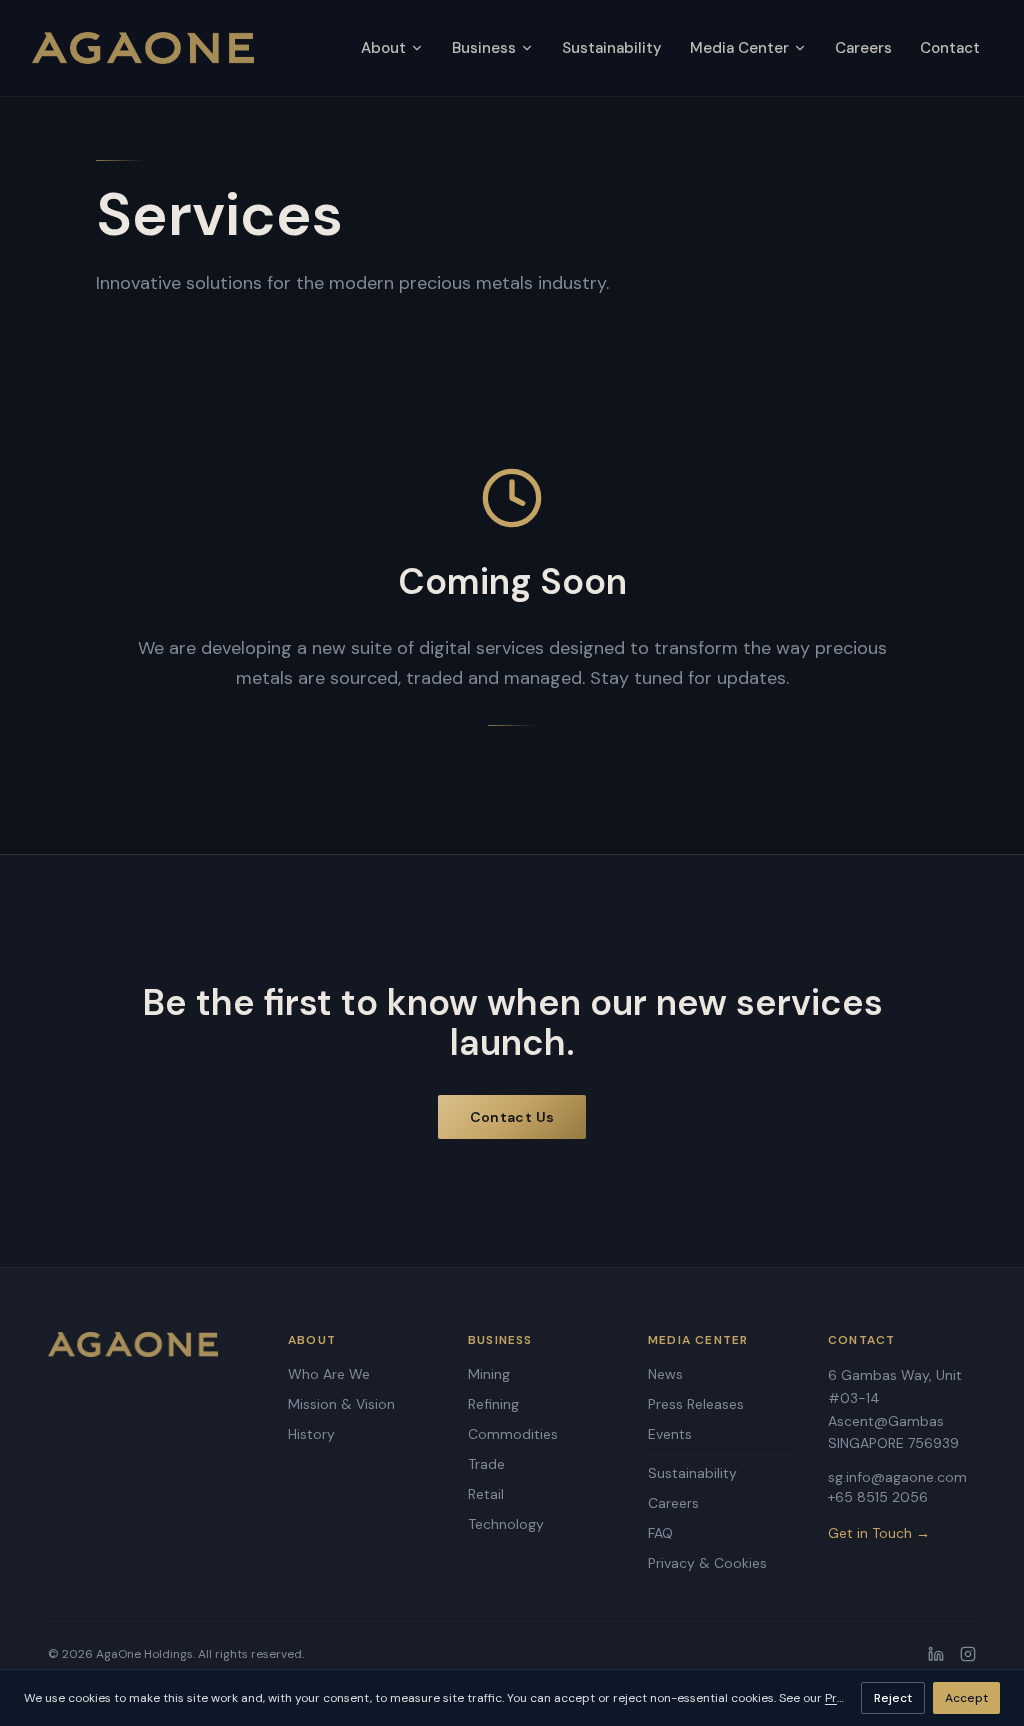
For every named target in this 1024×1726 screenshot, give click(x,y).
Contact (950, 48)
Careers (863, 48)
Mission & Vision (341, 1404)
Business (484, 48)
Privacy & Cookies (707, 1563)
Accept (966, 1698)
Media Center (739, 48)
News (665, 1374)
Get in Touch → (879, 1533)
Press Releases (696, 1404)
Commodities (513, 1434)
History (311, 1434)
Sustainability (612, 48)
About (383, 48)
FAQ (660, 1533)
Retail (486, 1494)
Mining (489, 1374)
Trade (486, 1464)
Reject (893, 1698)
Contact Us (512, 1117)
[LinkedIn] (936, 1654)
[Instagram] (968, 1654)
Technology (506, 1524)
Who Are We (329, 1374)
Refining (493, 1404)
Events (670, 1434)
